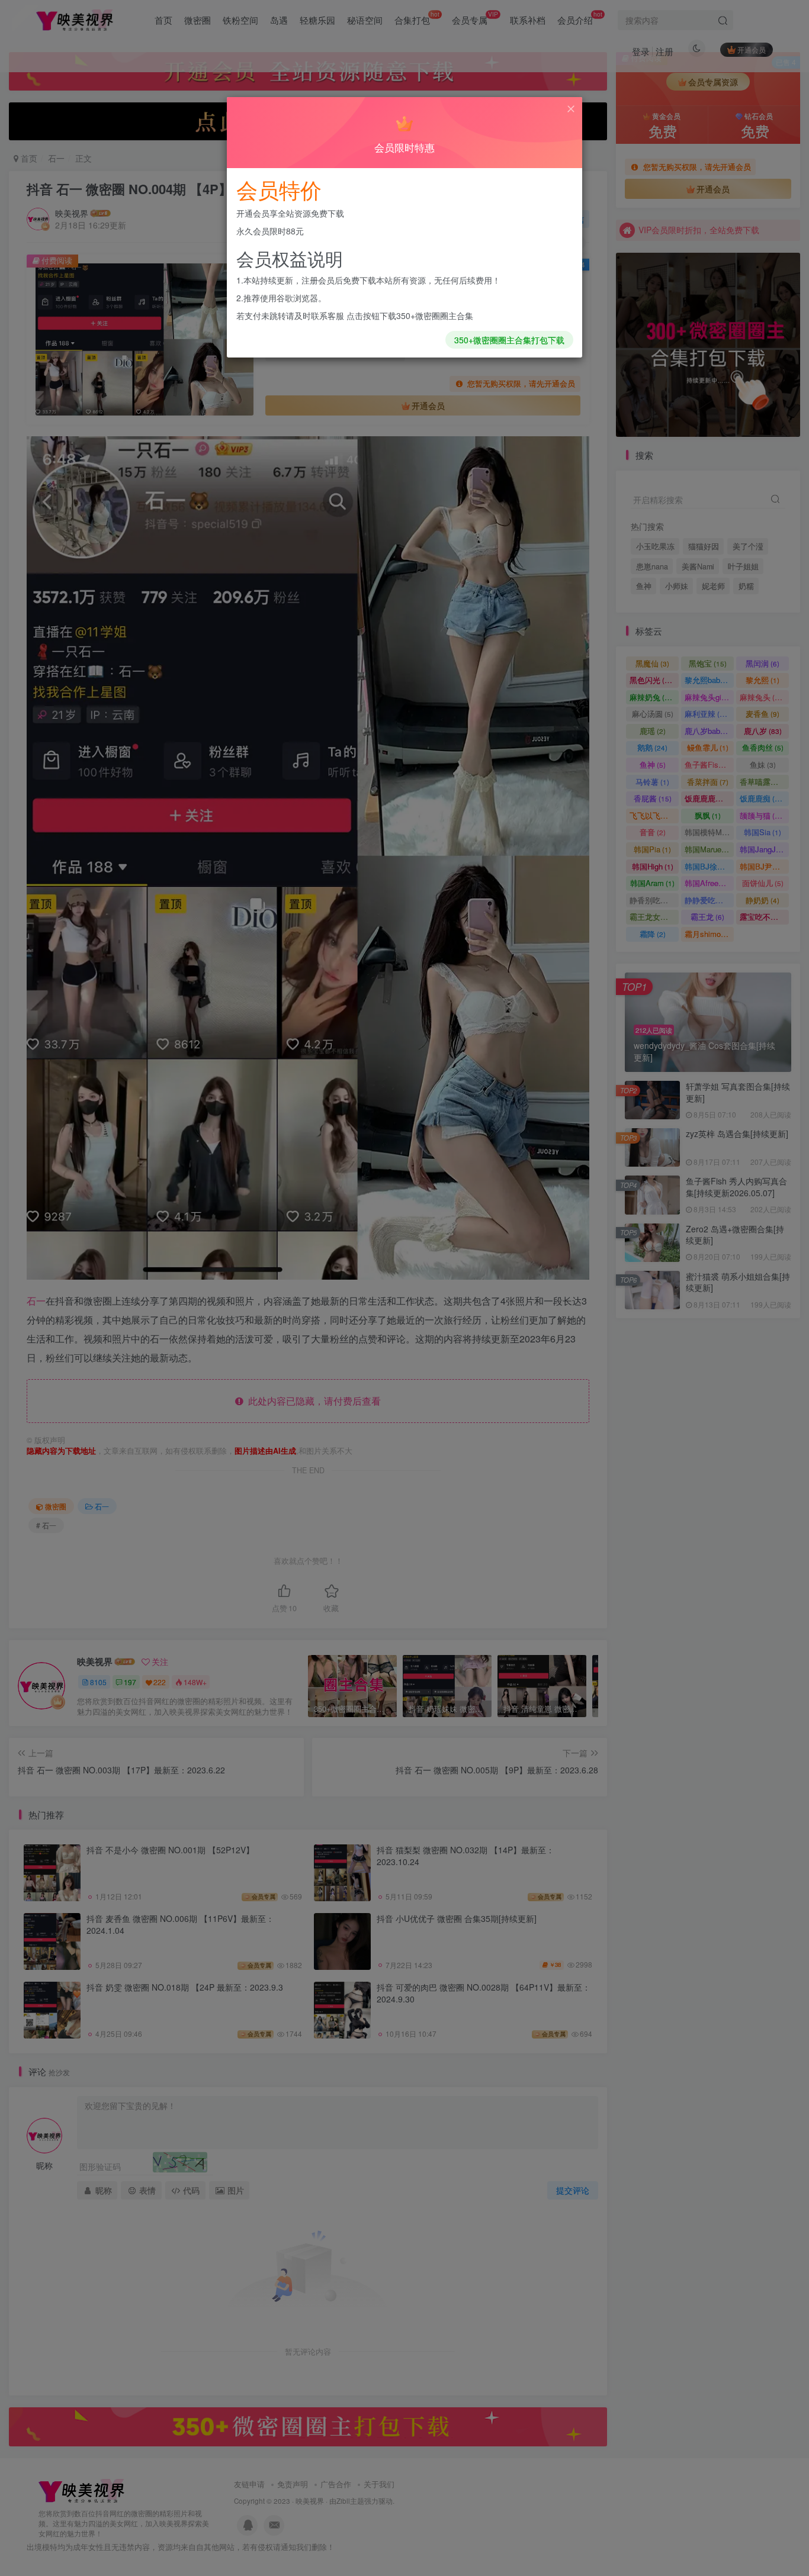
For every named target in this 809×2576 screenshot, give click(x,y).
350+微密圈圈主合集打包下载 (509, 340)
